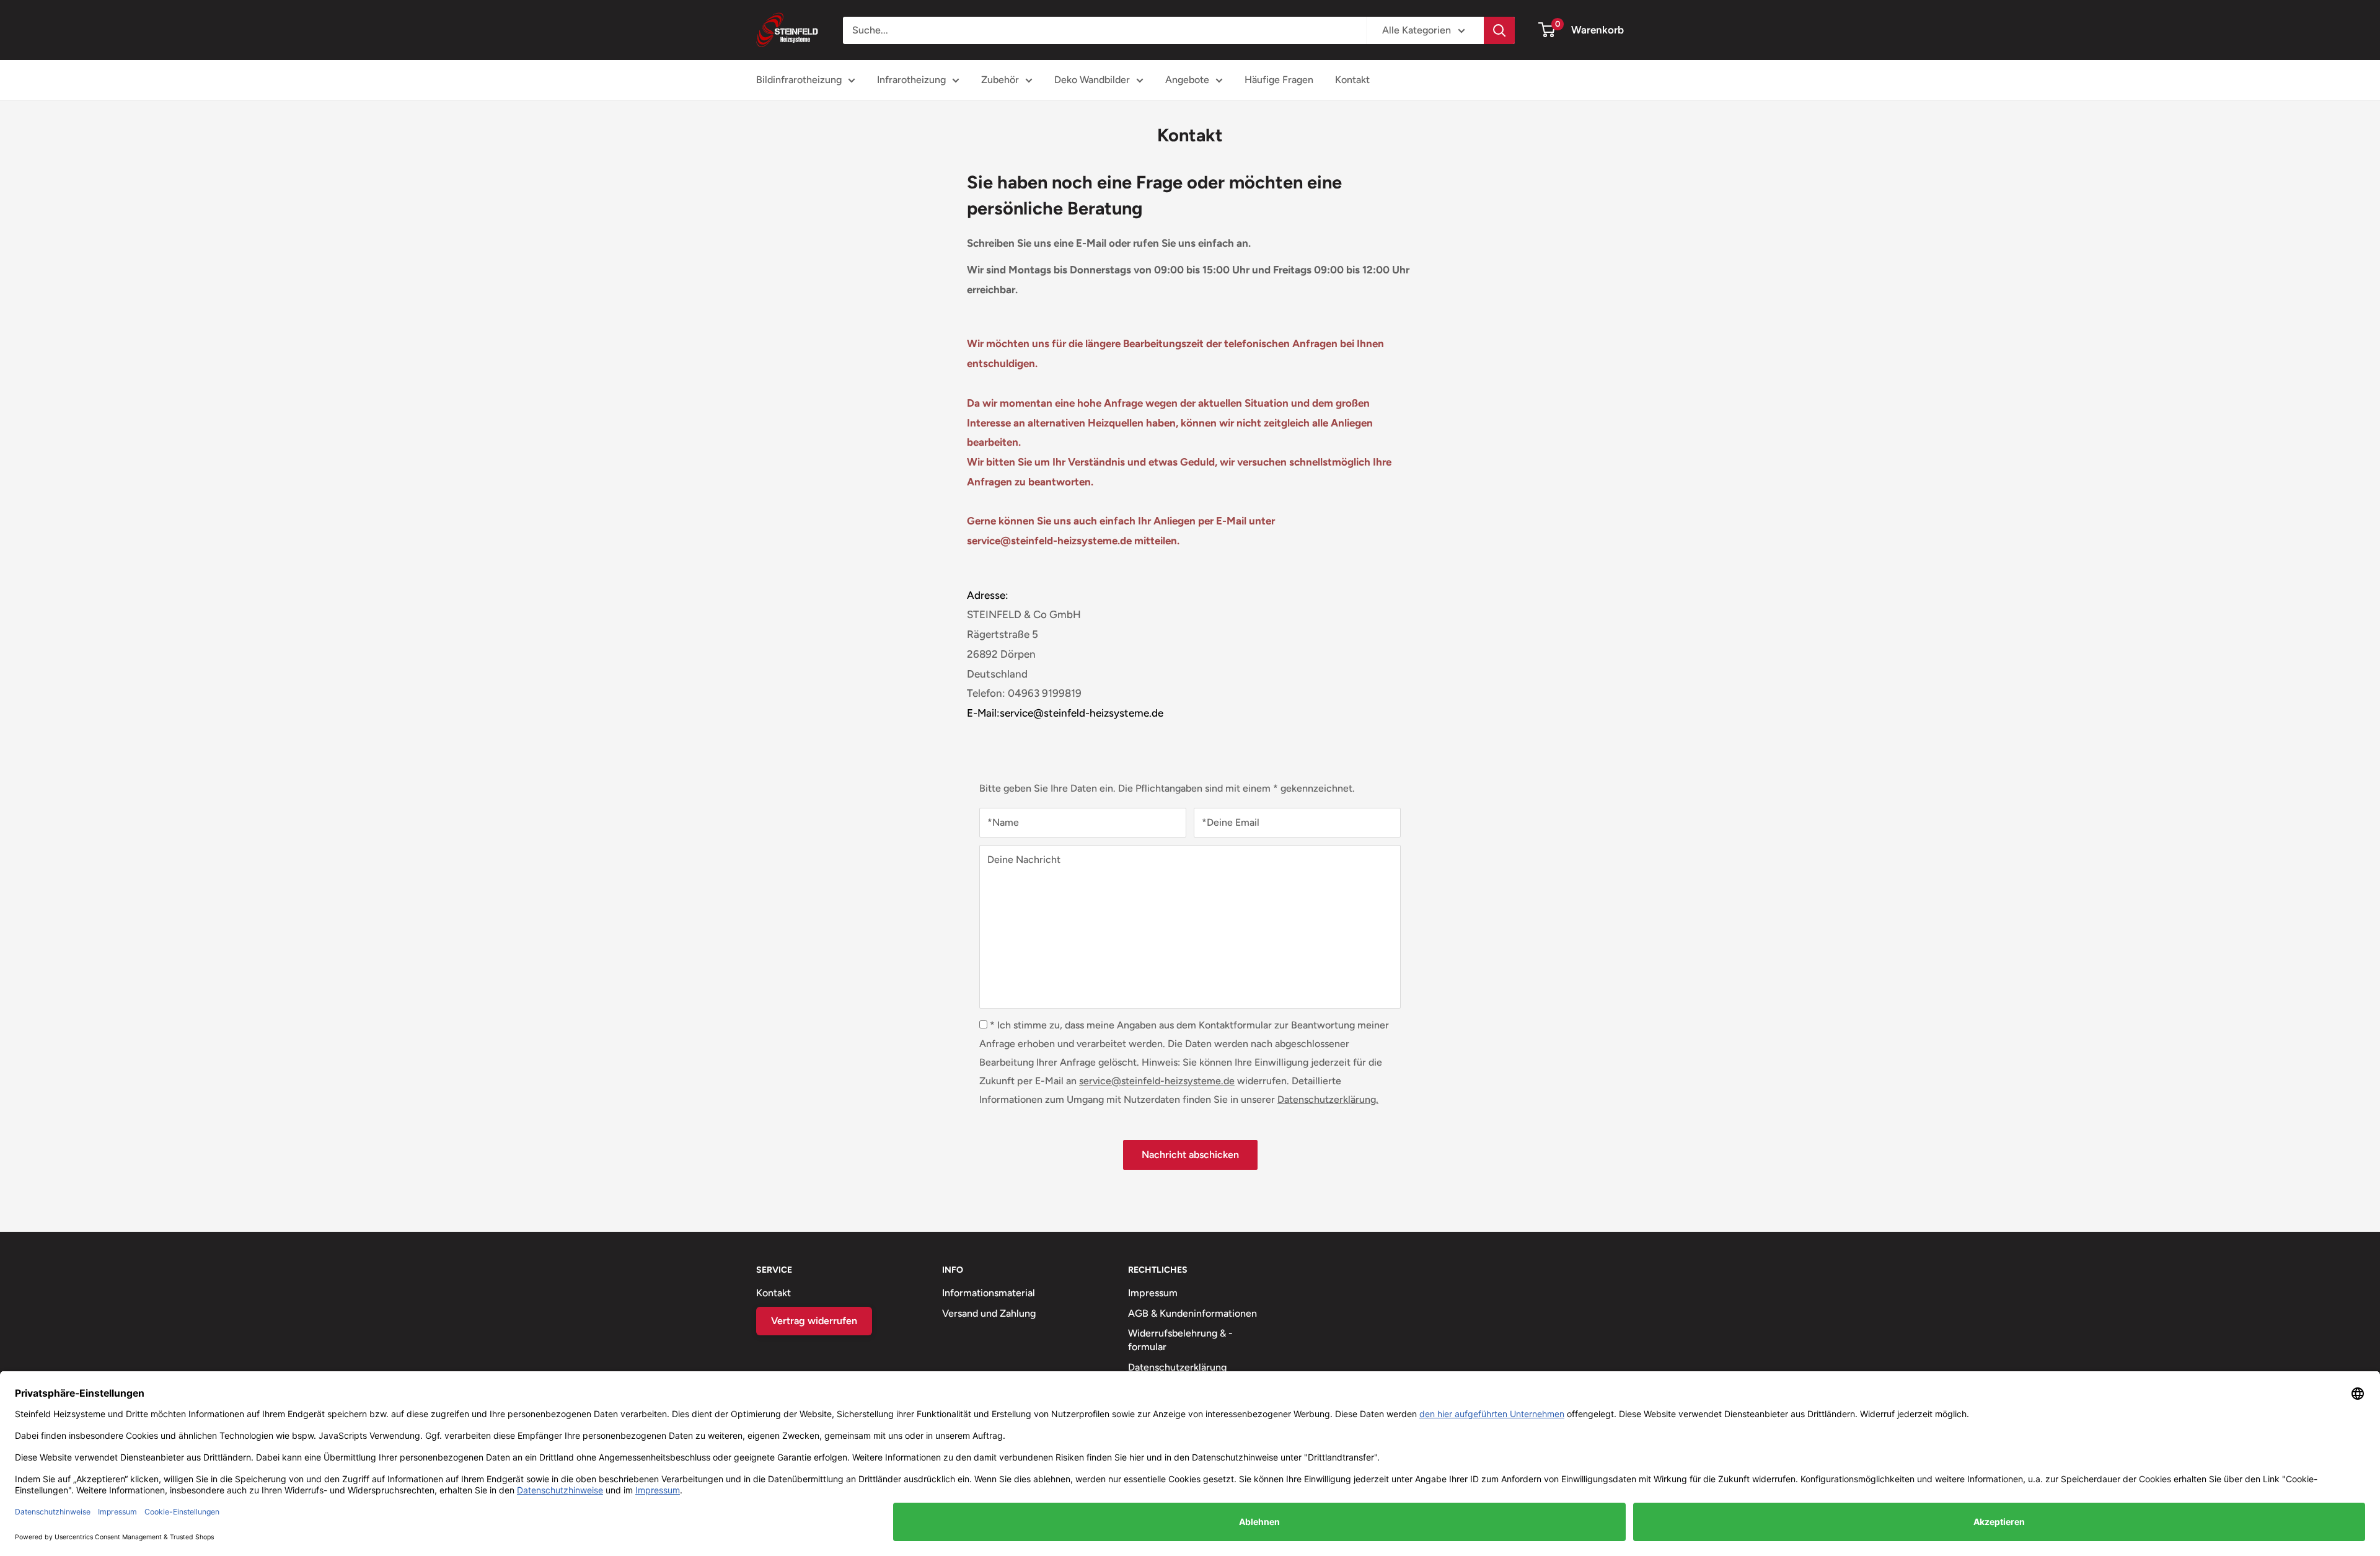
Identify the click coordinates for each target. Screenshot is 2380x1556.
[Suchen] (1499, 30)
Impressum (1153, 1293)
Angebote (1187, 80)
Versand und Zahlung (989, 1313)
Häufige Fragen (1279, 80)
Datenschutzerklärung (1177, 1367)
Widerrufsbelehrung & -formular (1180, 1340)
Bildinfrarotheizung (799, 80)
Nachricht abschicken (1190, 1155)
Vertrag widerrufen (814, 1321)
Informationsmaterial (989, 1293)
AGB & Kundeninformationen (1192, 1313)
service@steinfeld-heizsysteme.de (1157, 1081)
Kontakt (1352, 80)
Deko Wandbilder (1092, 80)
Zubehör (1000, 80)
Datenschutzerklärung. (1328, 1099)
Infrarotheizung (911, 80)
